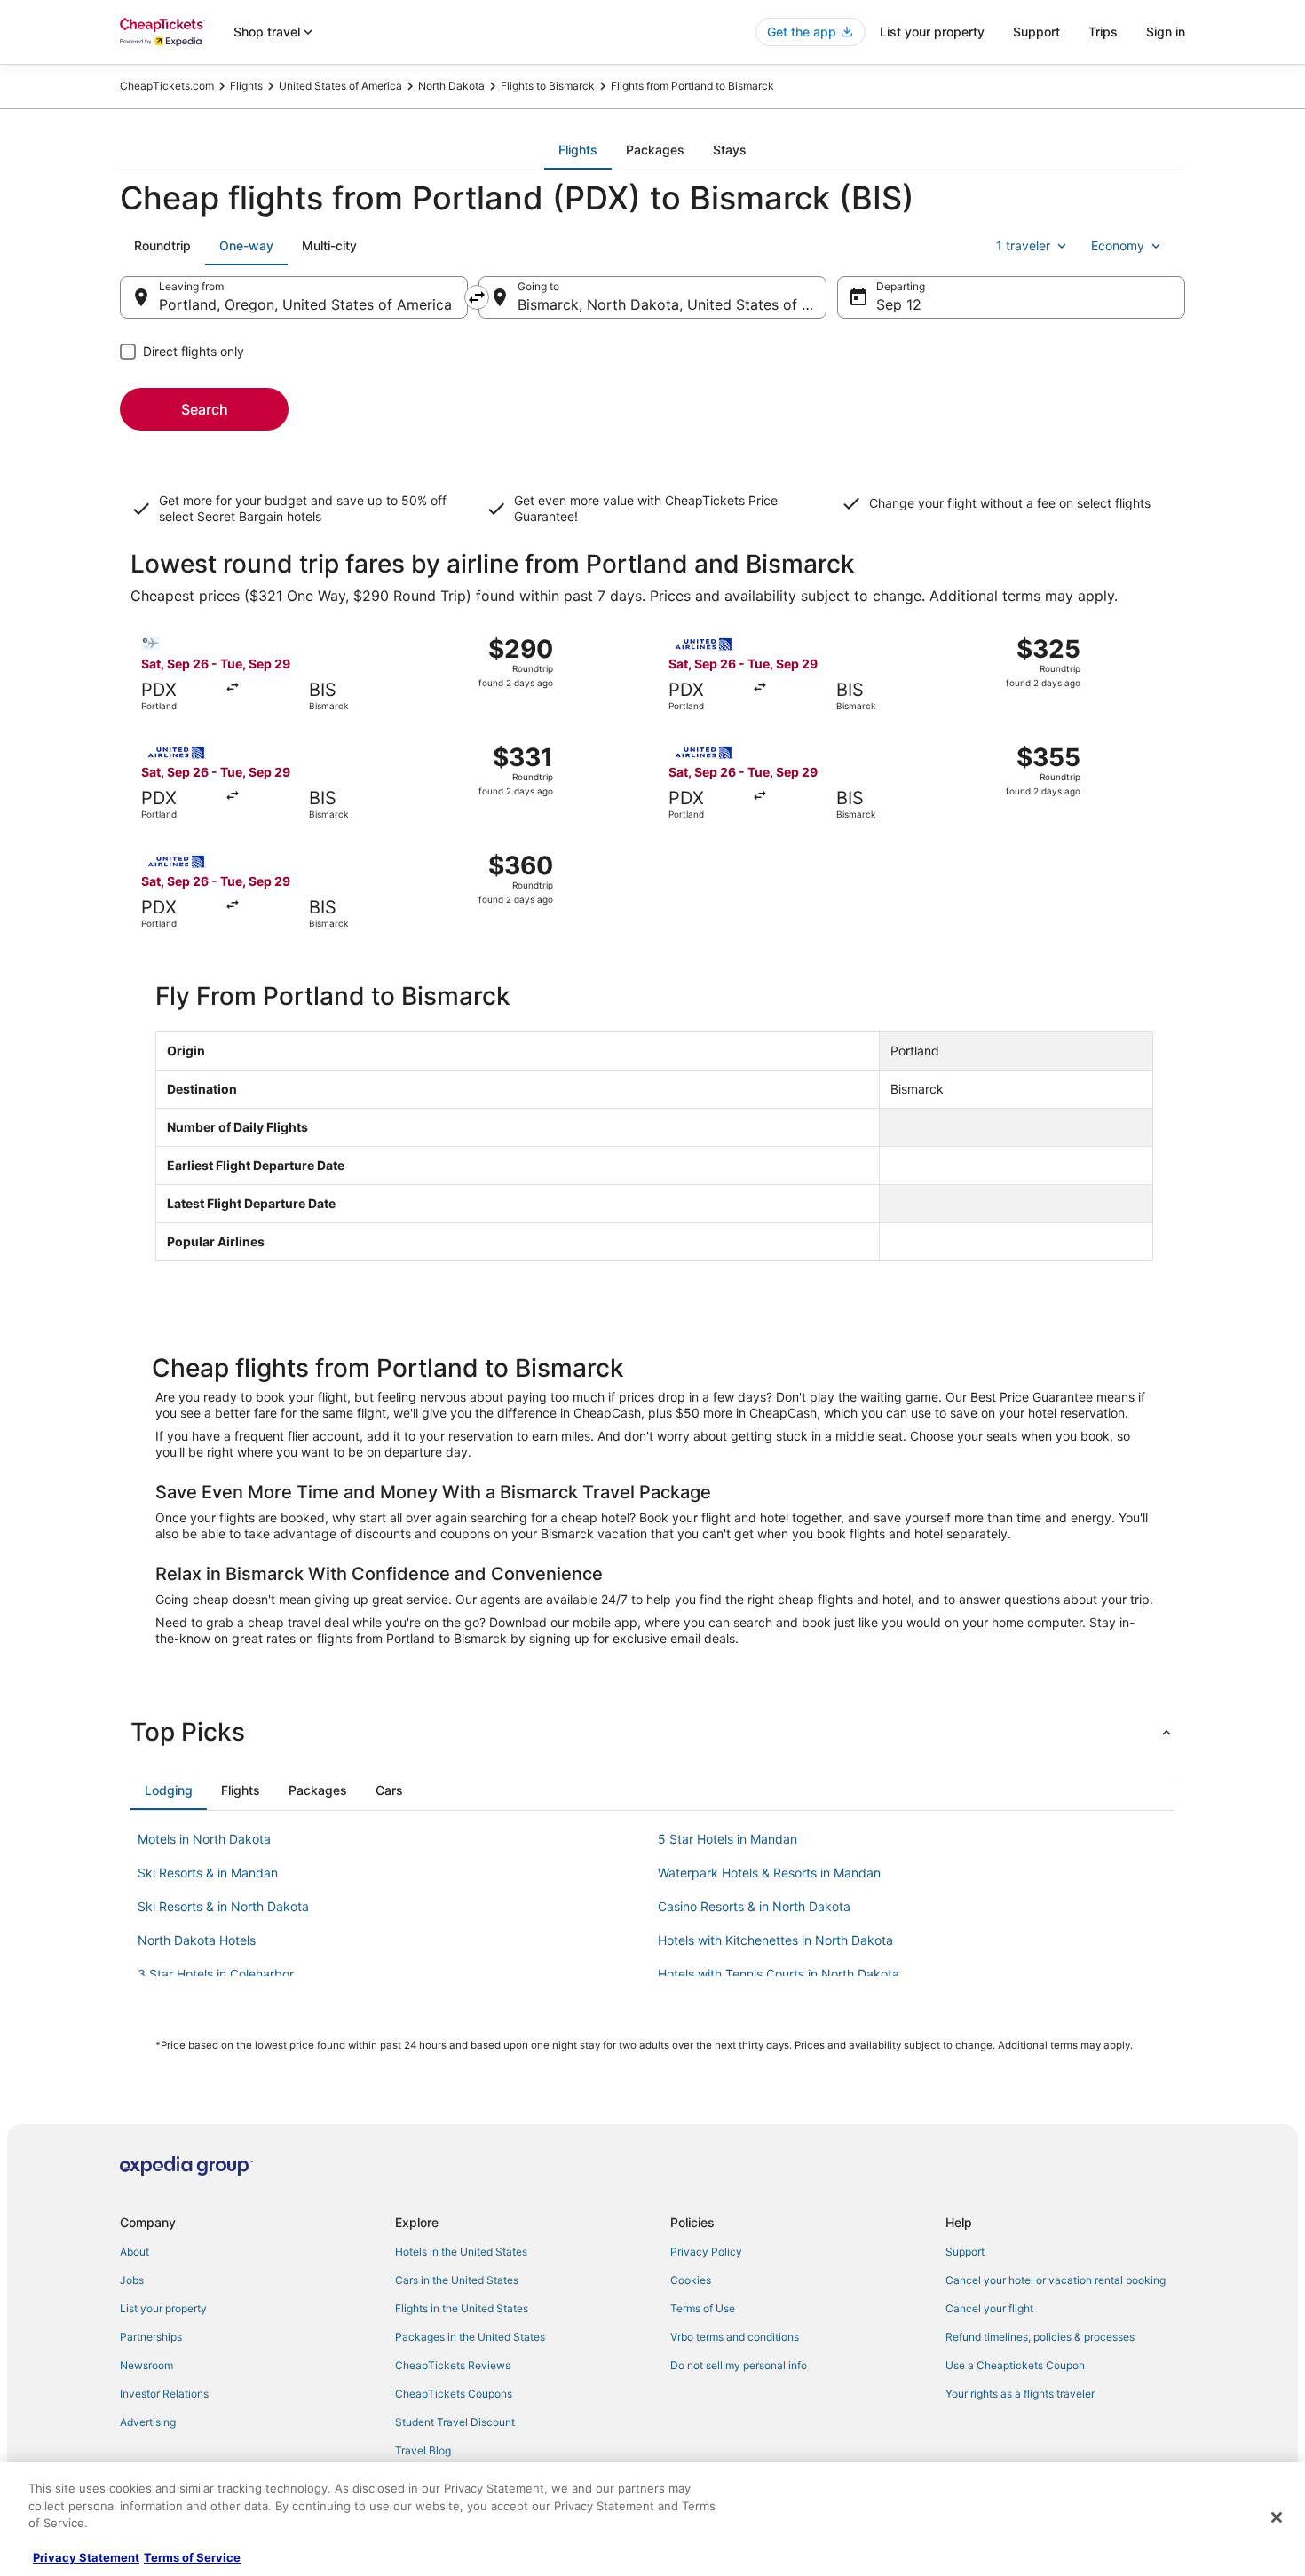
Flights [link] (246, 86)
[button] (652, 1732)
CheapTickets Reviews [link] (453, 2365)
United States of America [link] (340, 86)
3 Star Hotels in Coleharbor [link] (216, 1974)
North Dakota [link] (451, 86)
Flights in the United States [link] (462, 2308)
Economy (1118, 245)
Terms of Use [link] (703, 2308)
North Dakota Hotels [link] (197, 1940)
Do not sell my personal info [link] (739, 2365)
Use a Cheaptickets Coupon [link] (1015, 2365)
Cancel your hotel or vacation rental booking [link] (1056, 2280)
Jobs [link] (132, 2280)
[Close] (1277, 2517)
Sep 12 (899, 304)
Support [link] (965, 2252)
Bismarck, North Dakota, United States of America (672, 304)
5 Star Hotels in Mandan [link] (728, 1839)
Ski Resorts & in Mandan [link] (208, 1873)
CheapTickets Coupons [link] (454, 2394)
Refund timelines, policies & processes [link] (1040, 2337)
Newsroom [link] (146, 2365)
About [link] (134, 2252)
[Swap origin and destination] (477, 297)
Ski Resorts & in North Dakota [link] (223, 1906)
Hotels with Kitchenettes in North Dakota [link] (775, 1940)
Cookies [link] (691, 2280)
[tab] (578, 150)
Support (1036, 32)
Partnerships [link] (151, 2337)
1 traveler (1023, 245)
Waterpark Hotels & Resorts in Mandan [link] (769, 1873)
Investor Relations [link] (164, 2394)
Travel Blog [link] (423, 2450)
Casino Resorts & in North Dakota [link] (754, 1906)
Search (205, 409)
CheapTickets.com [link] (167, 86)
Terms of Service (192, 2557)
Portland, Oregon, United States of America (305, 304)
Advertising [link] (148, 2422)
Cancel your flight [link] (989, 2308)
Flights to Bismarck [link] (548, 86)
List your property (932, 32)
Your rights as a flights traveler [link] (1020, 2394)
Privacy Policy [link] (706, 2252)
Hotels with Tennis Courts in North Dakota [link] (779, 1974)
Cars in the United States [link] (457, 2280)
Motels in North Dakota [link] (204, 1839)
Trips (1103, 32)
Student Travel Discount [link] (455, 2422)
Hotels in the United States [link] (461, 2252)
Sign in (1166, 32)
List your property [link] (163, 2308)
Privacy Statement (86, 2557)
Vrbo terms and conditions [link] (735, 2337)
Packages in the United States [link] (470, 2337)
